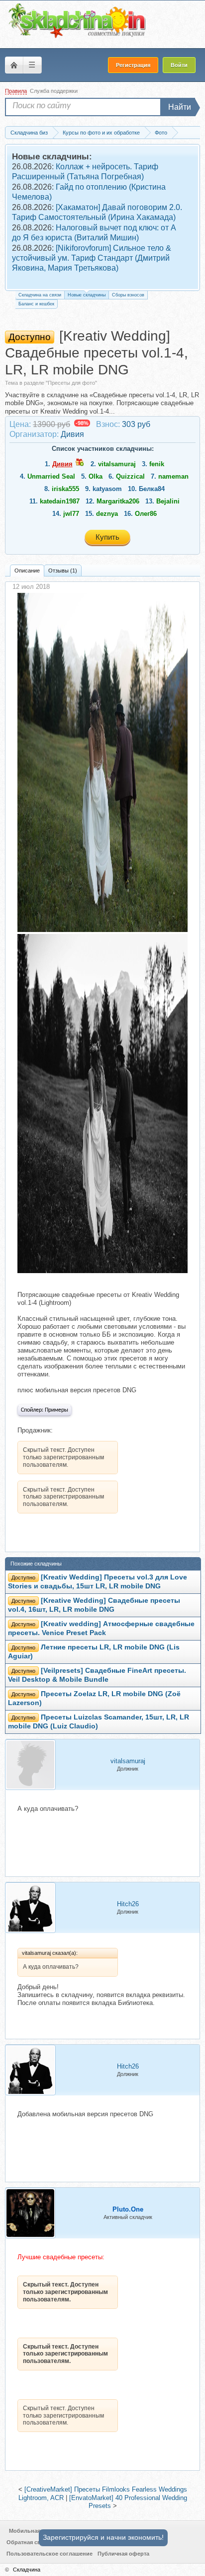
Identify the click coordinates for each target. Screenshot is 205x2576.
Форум (14, 65)
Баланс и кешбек (36, 304)
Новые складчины (87, 295)
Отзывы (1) (63, 571)
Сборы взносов (128, 295)
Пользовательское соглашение (50, 2554)
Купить (107, 537)
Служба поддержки (54, 91)
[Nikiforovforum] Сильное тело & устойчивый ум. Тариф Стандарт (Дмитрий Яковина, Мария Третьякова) (92, 258)
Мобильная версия (35, 2531)
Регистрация (133, 65)
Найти (180, 107)
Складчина (27, 2570)
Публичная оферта (123, 2554)
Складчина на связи (40, 295)
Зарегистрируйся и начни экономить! (103, 2537)
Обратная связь (28, 2542)
